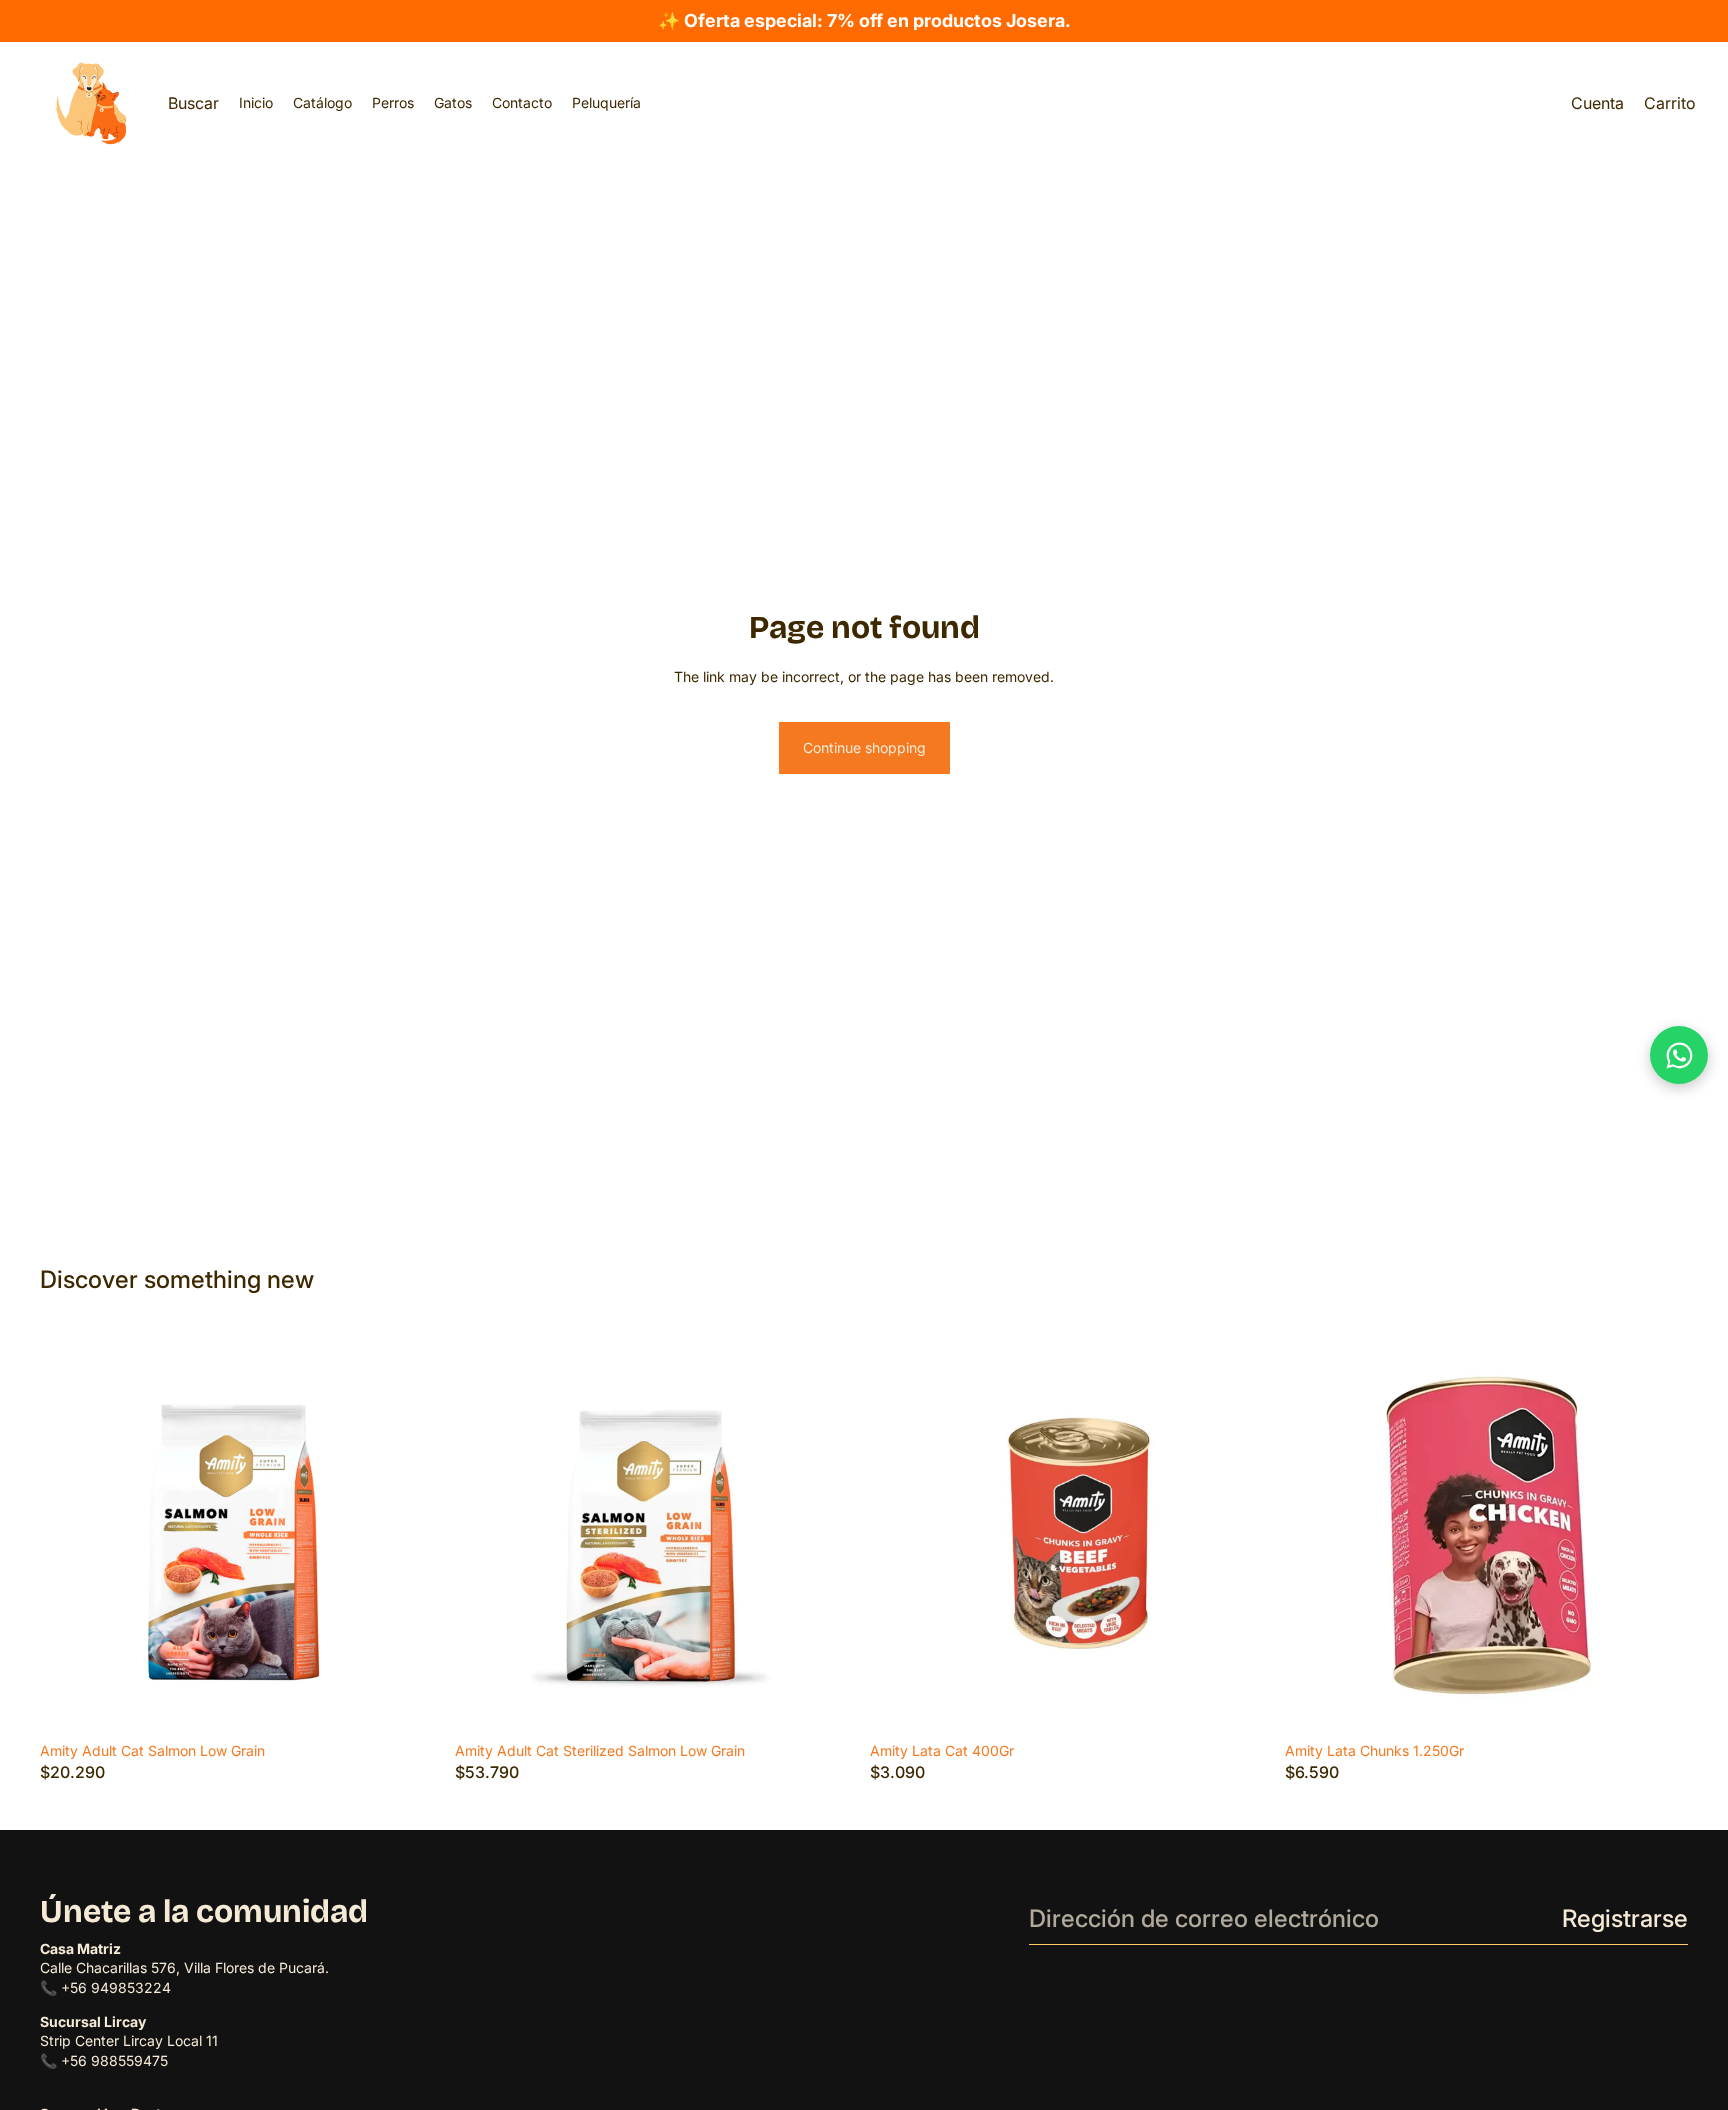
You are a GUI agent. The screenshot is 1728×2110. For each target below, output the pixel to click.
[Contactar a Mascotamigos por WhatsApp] (1679, 1055)
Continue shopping (864, 747)
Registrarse (1625, 1918)
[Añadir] (1657, 1702)
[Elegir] (412, 1702)
